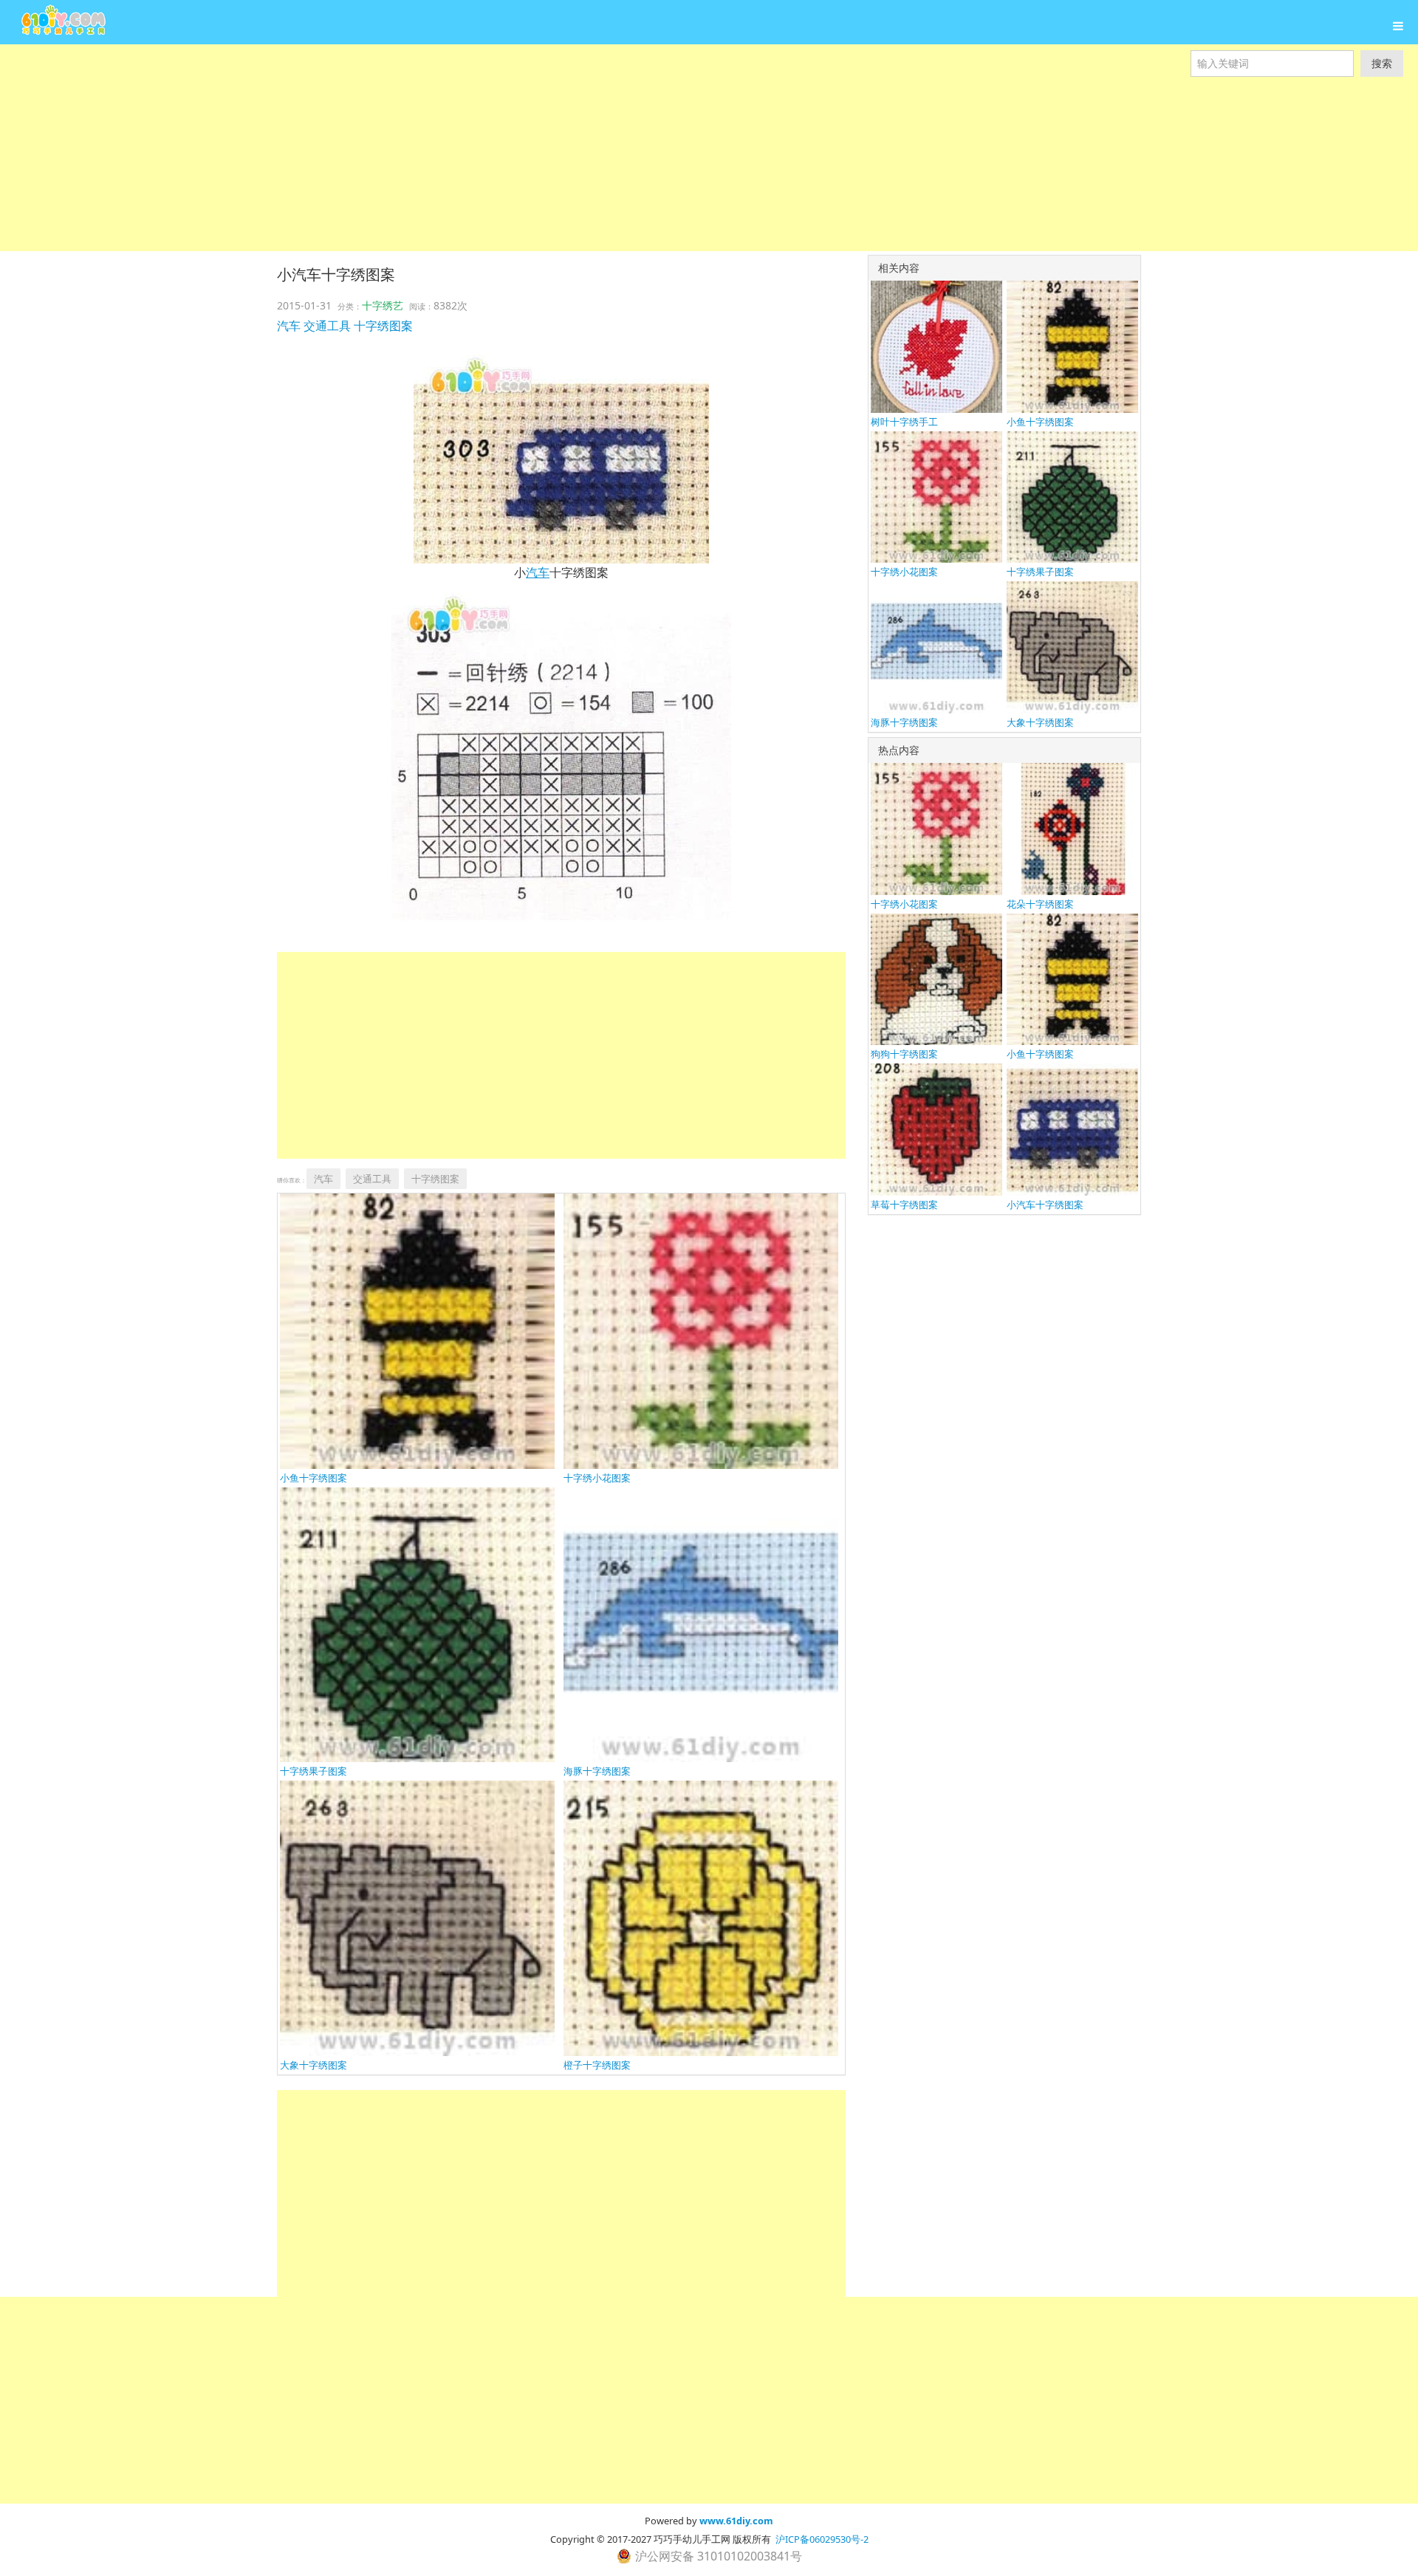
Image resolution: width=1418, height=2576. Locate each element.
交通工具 (327, 326)
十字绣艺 (383, 305)
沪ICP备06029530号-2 (822, 2539)
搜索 (1382, 63)
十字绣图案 (383, 326)
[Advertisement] (443, 148)
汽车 (289, 326)
